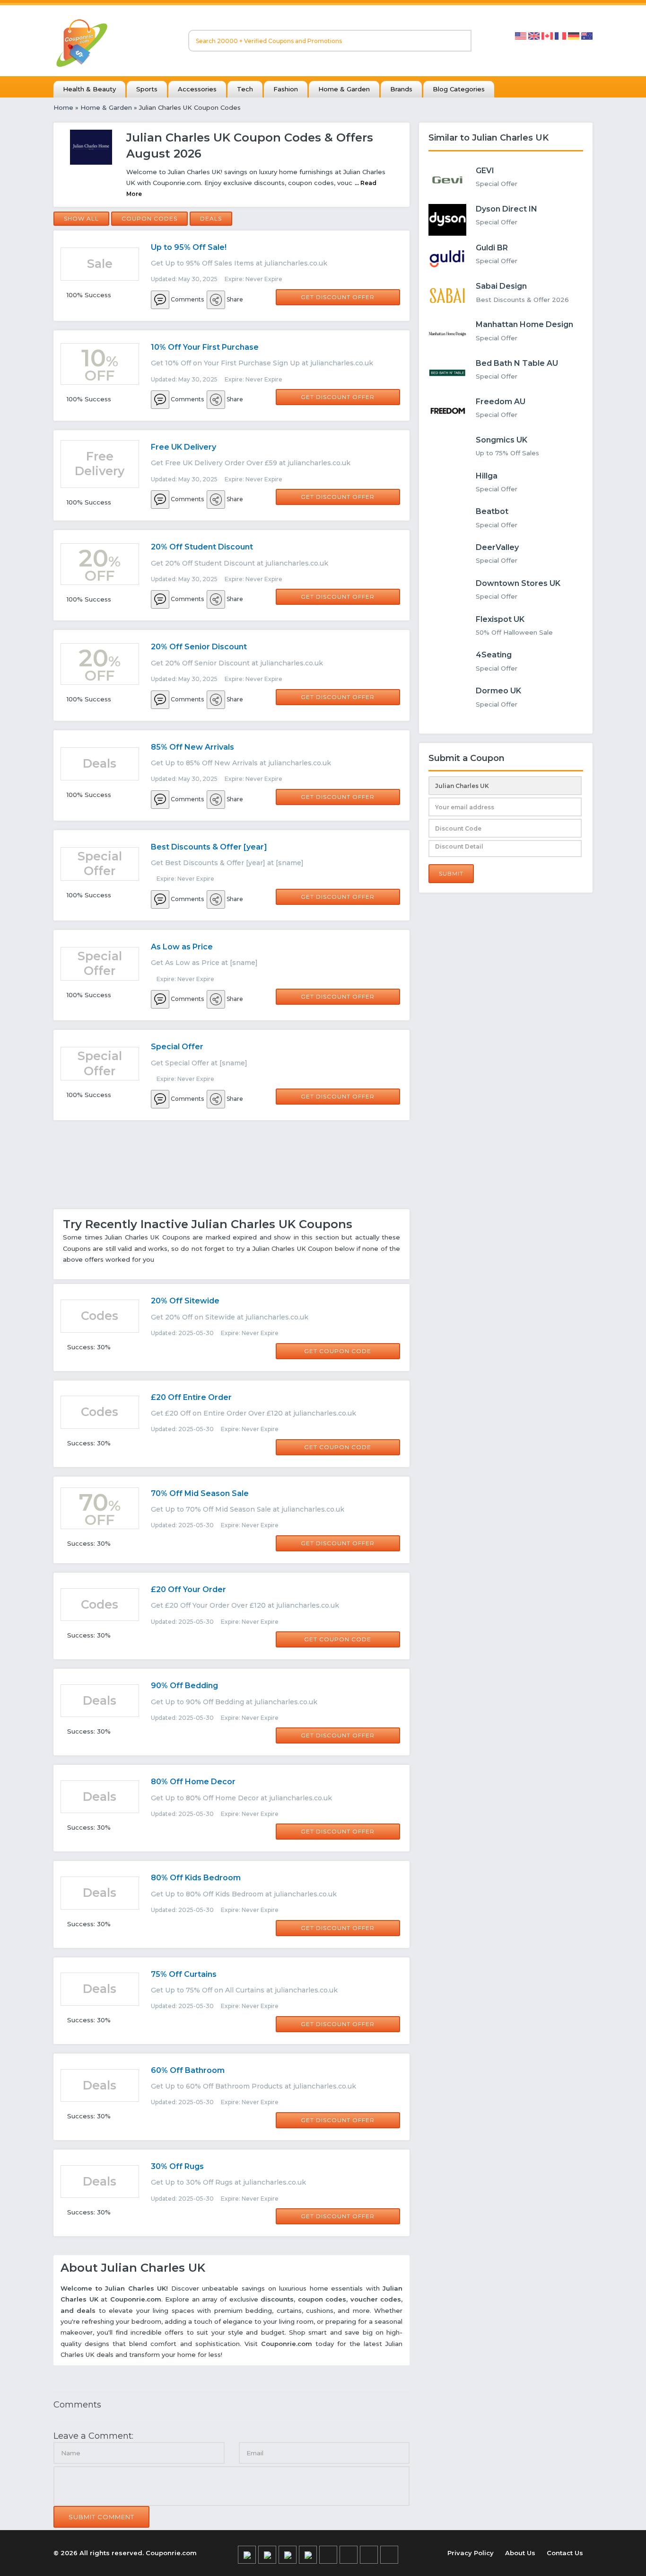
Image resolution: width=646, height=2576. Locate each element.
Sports (147, 89)
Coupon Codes (149, 218)
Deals (211, 218)
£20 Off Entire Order (191, 1397)
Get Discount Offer (338, 297)
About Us (520, 2553)
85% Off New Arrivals (192, 747)
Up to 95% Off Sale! (189, 247)
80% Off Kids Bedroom (196, 1878)
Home (63, 107)
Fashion (286, 89)
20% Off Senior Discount (199, 647)
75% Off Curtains (184, 1974)
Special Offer (177, 1047)
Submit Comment (101, 2517)
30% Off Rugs (177, 2166)
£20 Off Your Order (188, 1589)
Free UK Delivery (183, 447)
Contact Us (565, 2553)
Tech (245, 89)
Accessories (197, 89)
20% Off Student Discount (202, 547)
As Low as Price (182, 947)
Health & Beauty (89, 89)
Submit (451, 873)
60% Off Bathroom (188, 2070)
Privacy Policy (471, 2553)
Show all (81, 218)
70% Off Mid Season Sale (200, 1493)
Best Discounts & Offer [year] (209, 847)
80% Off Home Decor (193, 1782)
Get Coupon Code (338, 1351)
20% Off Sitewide (185, 1301)
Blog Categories (459, 89)
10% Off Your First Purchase (205, 347)
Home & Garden (344, 89)
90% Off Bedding (184, 1686)
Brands (401, 89)
